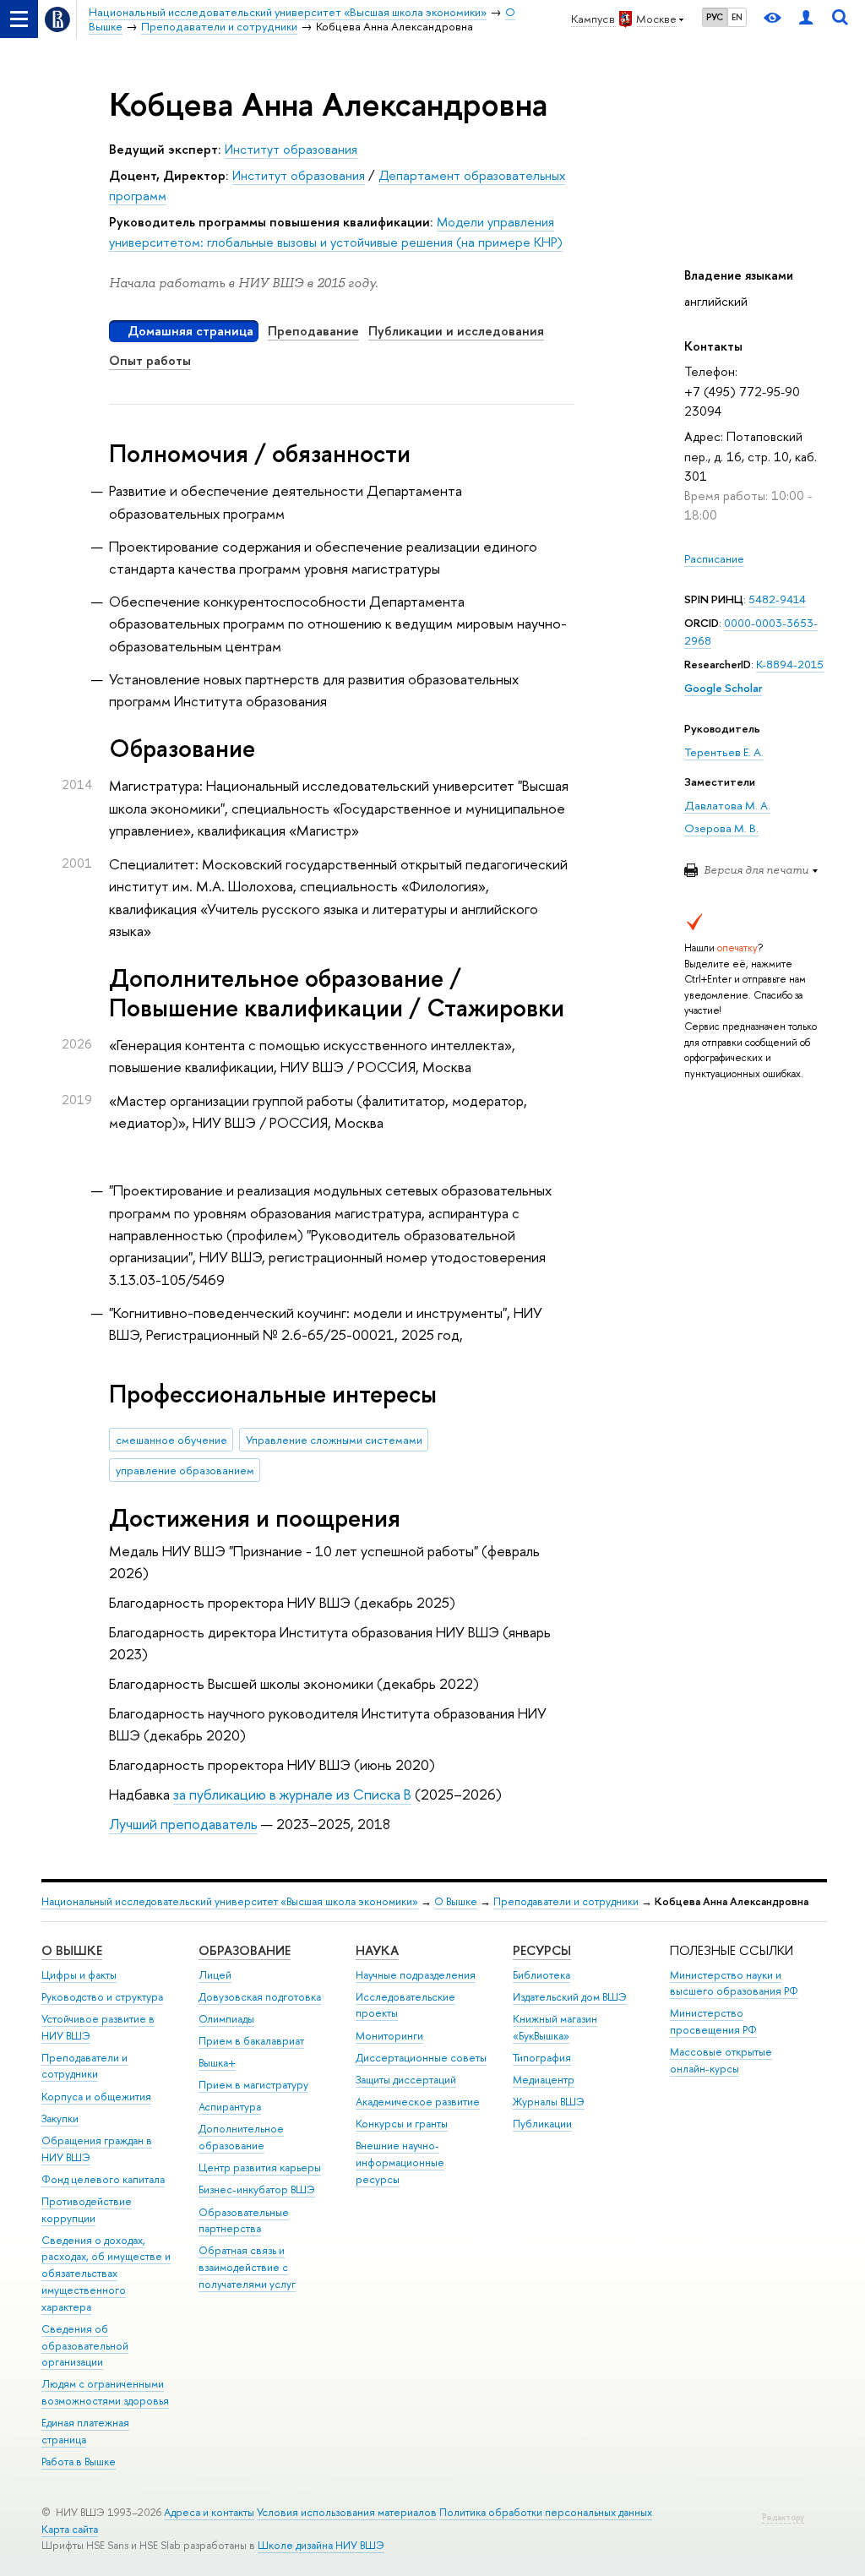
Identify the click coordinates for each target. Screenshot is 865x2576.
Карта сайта (70, 2529)
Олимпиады (226, 2019)
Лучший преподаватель (183, 1824)
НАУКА (377, 1950)
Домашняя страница (190, 331)
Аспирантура (230, 2107)
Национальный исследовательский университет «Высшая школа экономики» (230, 1901)
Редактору (783, 2517)
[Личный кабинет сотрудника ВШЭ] (806, 19)
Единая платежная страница (85, 2431)
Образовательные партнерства (244, 2221)
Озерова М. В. (721, 828)
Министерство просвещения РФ (713, 2021)
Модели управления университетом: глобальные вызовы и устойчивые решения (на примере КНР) (336, 232)
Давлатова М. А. (727, 805)
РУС (715, 17)
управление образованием (185, 1470)
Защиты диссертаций (406, 2080)
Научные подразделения (416, 1975)
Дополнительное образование (241, 2137)
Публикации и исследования (456, 331)
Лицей (215, 1975)
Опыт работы (150, 360)
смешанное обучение (171, 1440)
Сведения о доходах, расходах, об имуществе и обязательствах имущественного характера (106, 2274)
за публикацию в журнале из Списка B (292, 1794)
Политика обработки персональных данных (546, 2512)
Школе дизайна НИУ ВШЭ (321, 2545)
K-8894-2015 (790, 664)
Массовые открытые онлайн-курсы (721, 2060)
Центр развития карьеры (260, 2168)
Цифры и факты (79, 1975)
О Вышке (456, 1901)
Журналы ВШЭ (549, 2102)
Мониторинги (389, 2036)
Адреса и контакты (209, 2512)
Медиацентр (544, 2080)
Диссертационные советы (421, 2058)
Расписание (714, 558)
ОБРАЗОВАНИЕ (245, 1950)
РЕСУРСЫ (542, 1950)
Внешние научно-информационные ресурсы (400, 2162)
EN (737, 17)
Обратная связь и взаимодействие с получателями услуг (247, 2267)
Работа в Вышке (79, 2462)
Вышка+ (217, 2063)
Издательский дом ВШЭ (570, 1997)
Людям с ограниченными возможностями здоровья (105, 2392)
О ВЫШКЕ (72, 1950)
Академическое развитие (418, 2102)
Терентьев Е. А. (724, 752)
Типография (542, 2058)
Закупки (60, 2119)
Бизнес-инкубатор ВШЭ (257, 2189)
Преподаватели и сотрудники (566, 1901)
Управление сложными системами (334, 1440)
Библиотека (541, 1975)
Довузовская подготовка (260, 1997)
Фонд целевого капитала (103, 2179)
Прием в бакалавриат (251, 2041)
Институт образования (291, 149)
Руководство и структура (102, 1997)
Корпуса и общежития (96, 2097)
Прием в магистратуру (253, 2085)
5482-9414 (777, 599)
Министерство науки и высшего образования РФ (734, 1983)
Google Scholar (723, 688)
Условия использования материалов (347, 2512)
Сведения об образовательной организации (85, 2346)
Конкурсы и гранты (402, 2124)
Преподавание (313, 331)
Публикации (542, 2124)
